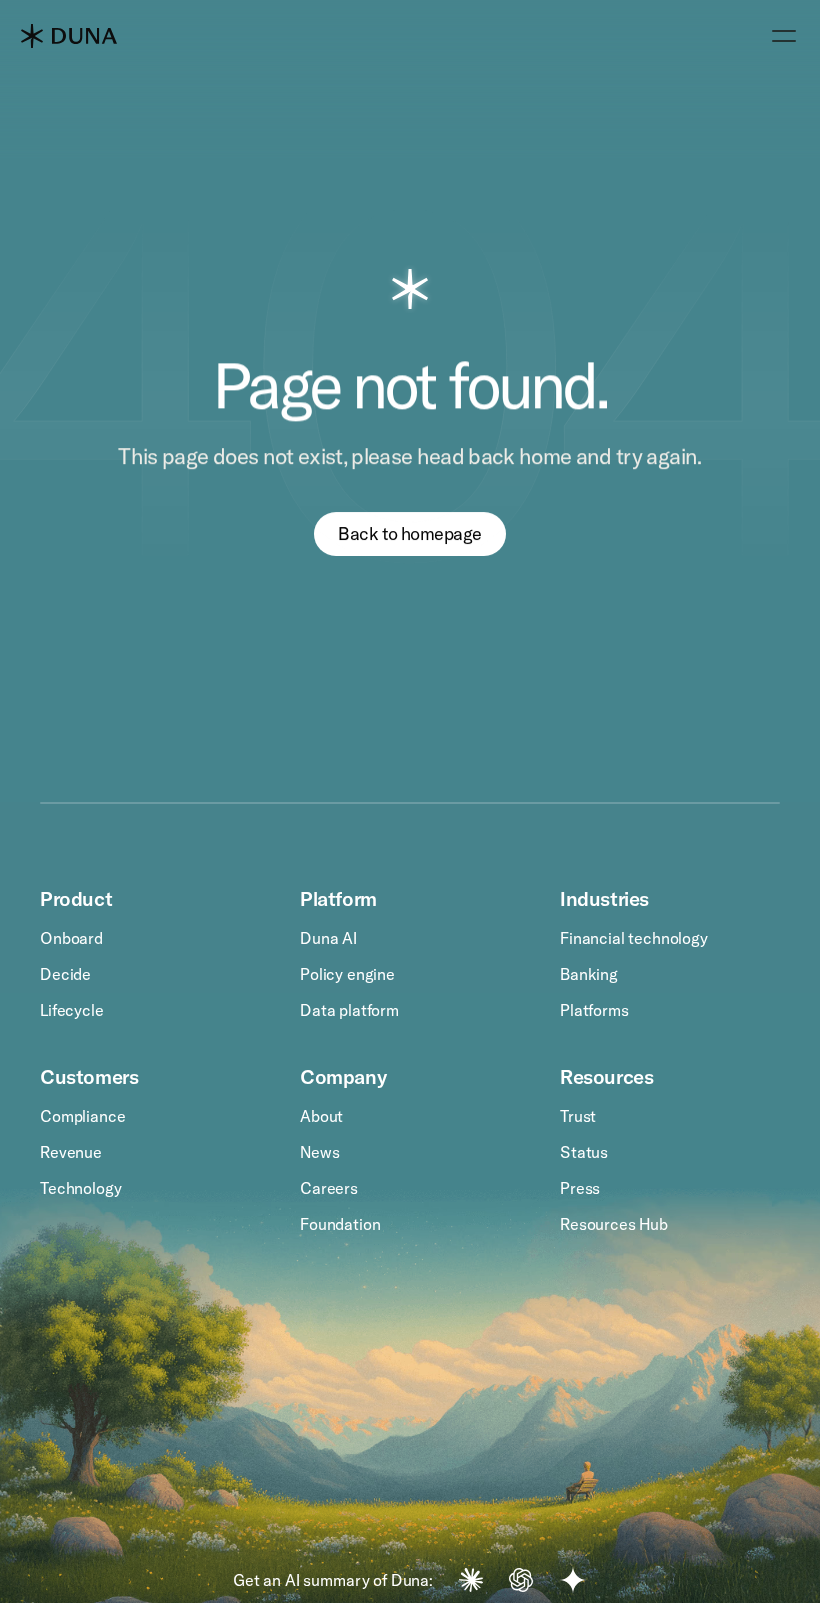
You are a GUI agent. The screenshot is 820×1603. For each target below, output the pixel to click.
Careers (329, 1188)
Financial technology (634, 938)
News (319, 1152)
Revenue (71, 1152)
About (321, 1116)
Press (580, 1188)
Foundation (340, 1224)
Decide (65, 974)
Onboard (71, 938)
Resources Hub (614, 1224)
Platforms (594, 1010)
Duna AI (328, 938)
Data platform (349, 1010)
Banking (589, 974)
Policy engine (347, 974)
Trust (578, 1116)
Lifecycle (72, 1010)
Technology (80, 1188)
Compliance (82, 1116)
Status (584, 1152)
